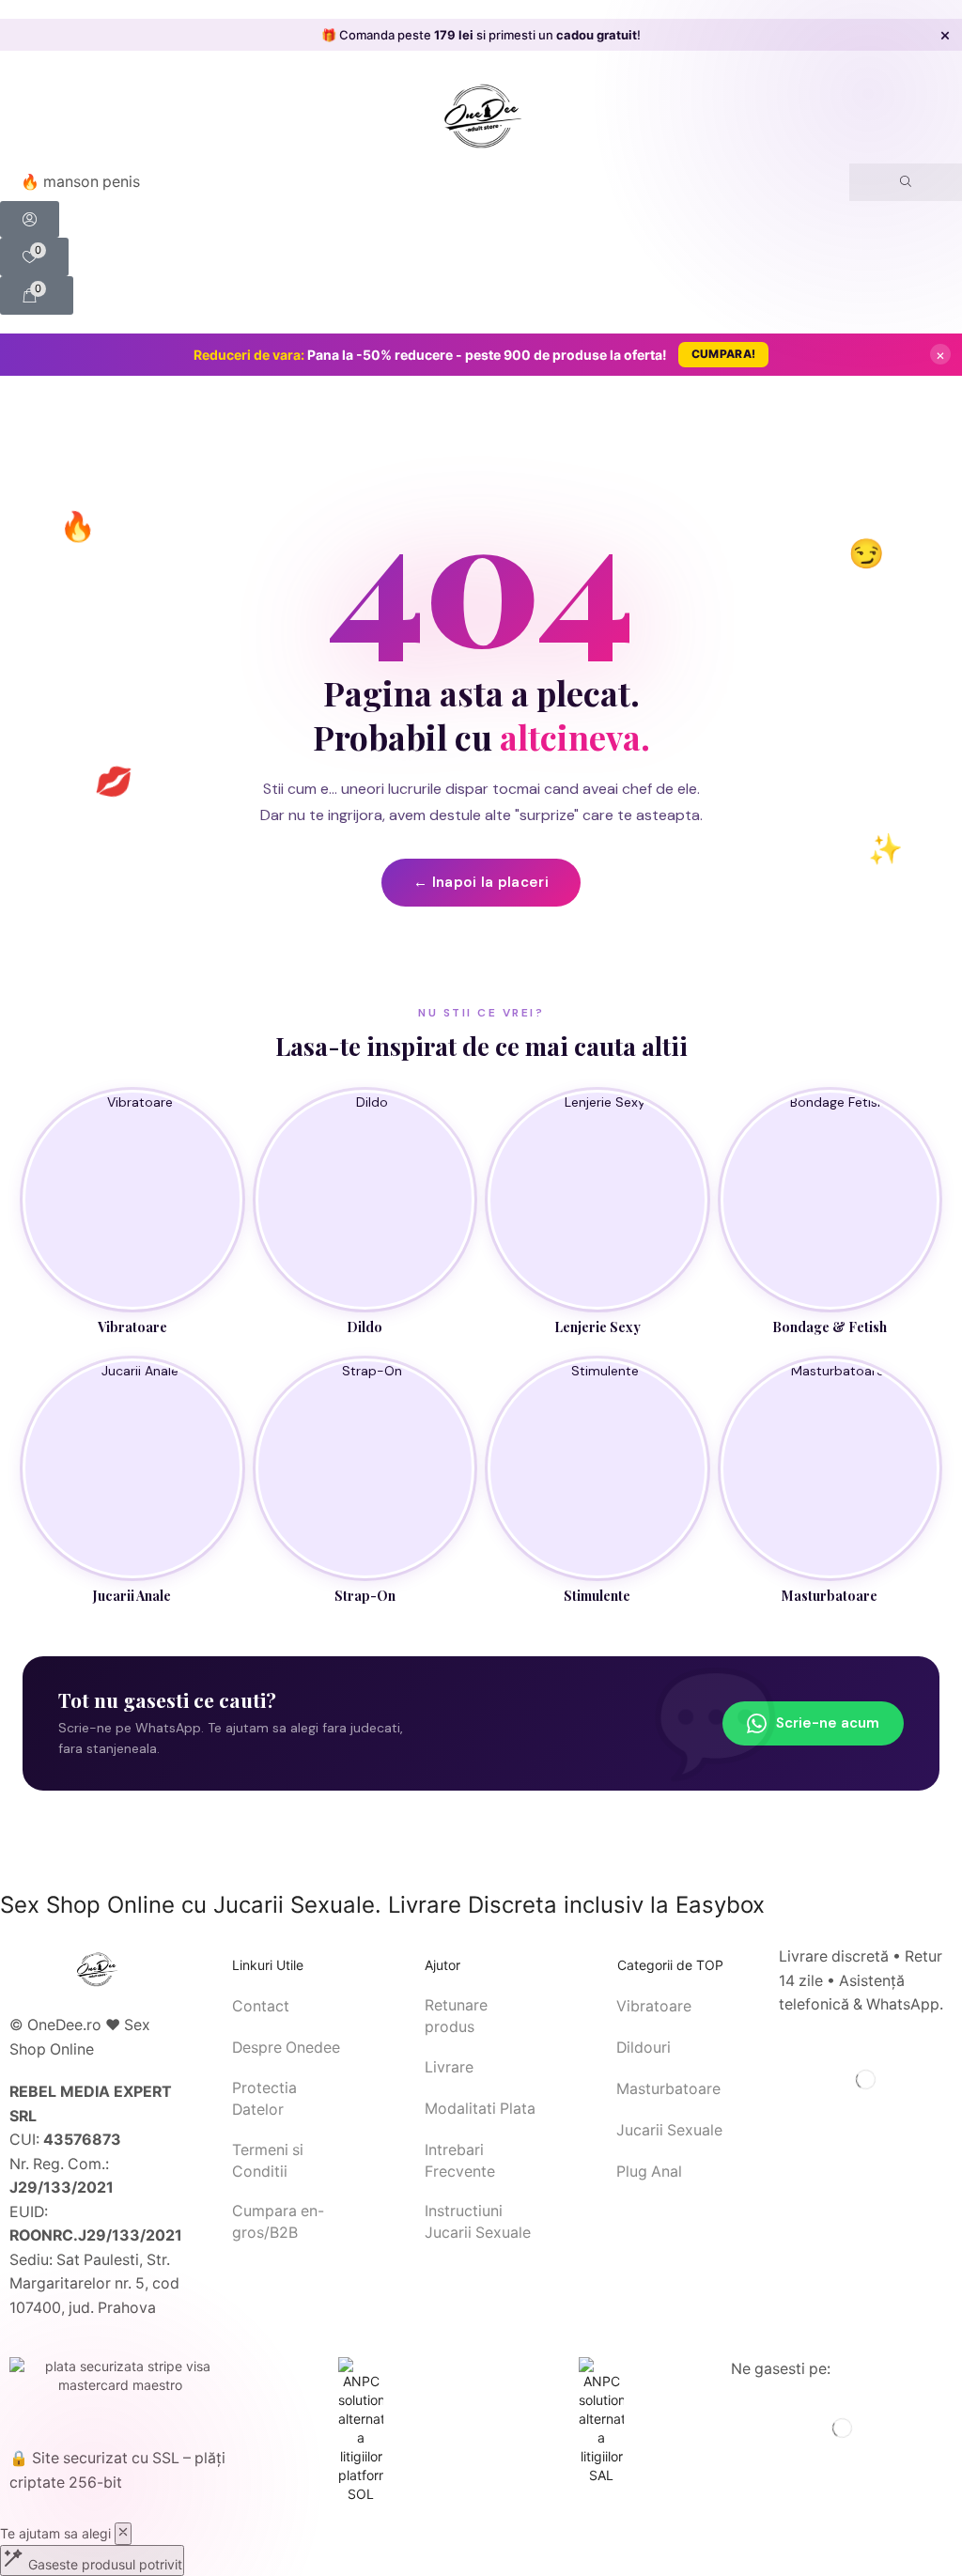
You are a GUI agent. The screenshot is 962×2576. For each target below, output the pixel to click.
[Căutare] (906, 182)
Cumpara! (723, 354)
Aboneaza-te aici (652, 35)
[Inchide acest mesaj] (123, 2534)
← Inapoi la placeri (481, 882)
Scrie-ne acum (828, 1723)
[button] (30, 219)
